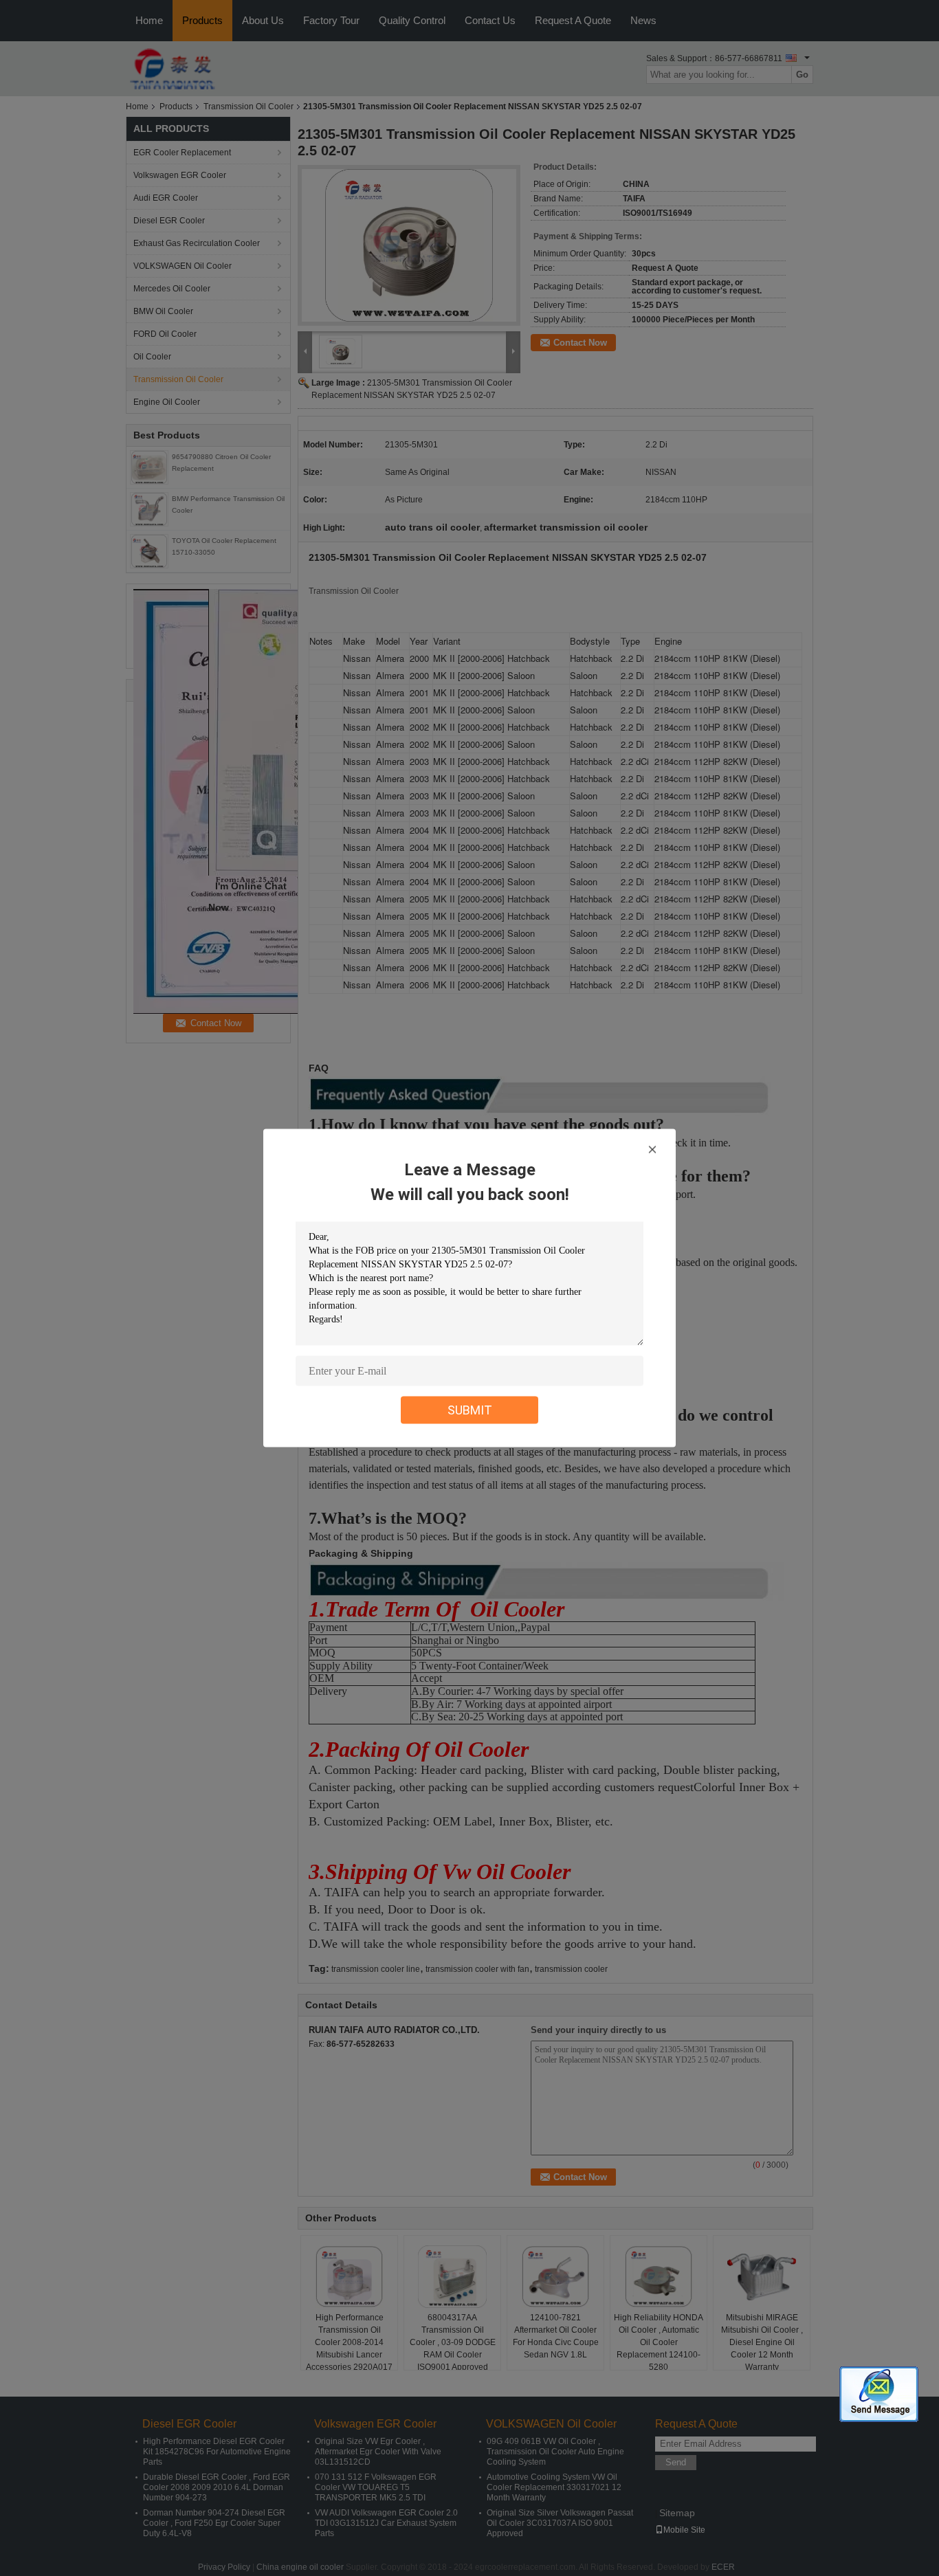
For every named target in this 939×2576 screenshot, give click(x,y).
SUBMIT (470, 1410)
